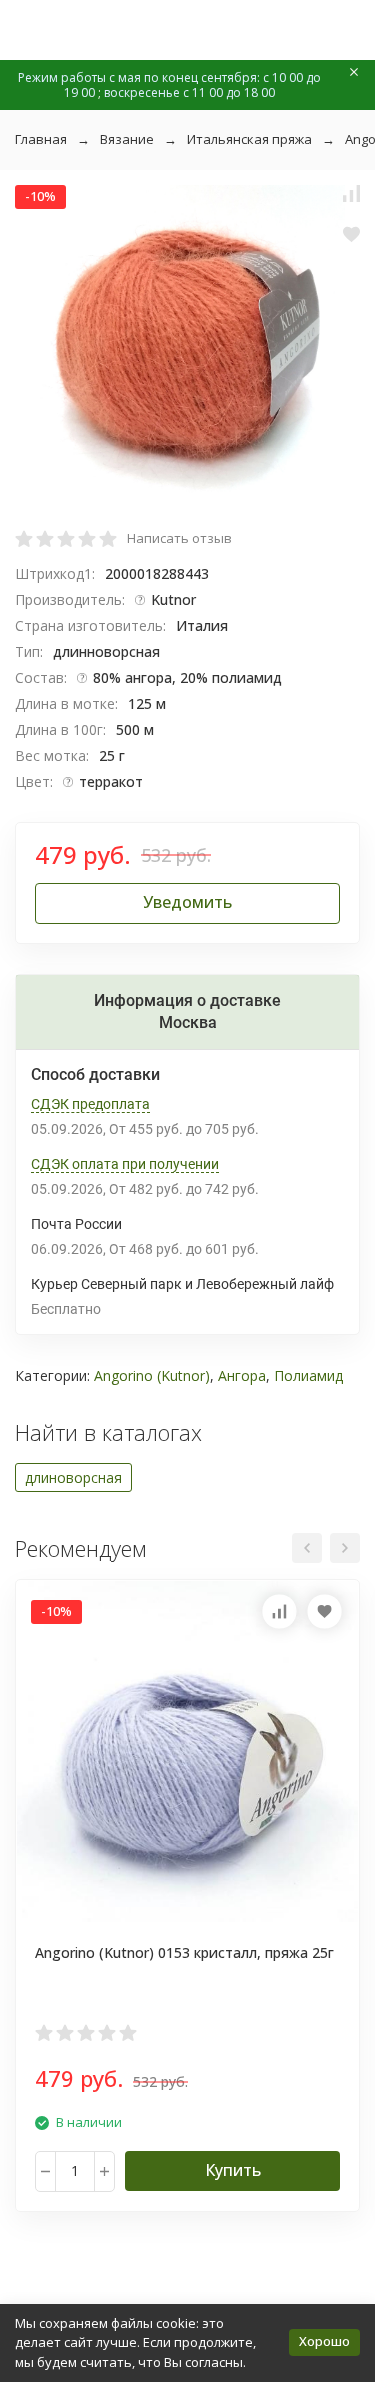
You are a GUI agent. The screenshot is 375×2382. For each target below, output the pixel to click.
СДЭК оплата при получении (125, 1164)
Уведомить (187, 902)
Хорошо (324, 2341)
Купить (233, 2170)
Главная (41, 139)
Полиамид (308, 1375)
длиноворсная (73, 1477)
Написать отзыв (179, 538)
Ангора (242, 1375)
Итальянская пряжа (249, 139)
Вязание (127, 139)
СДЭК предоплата (90, 1104)
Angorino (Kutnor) (152, 1375)
